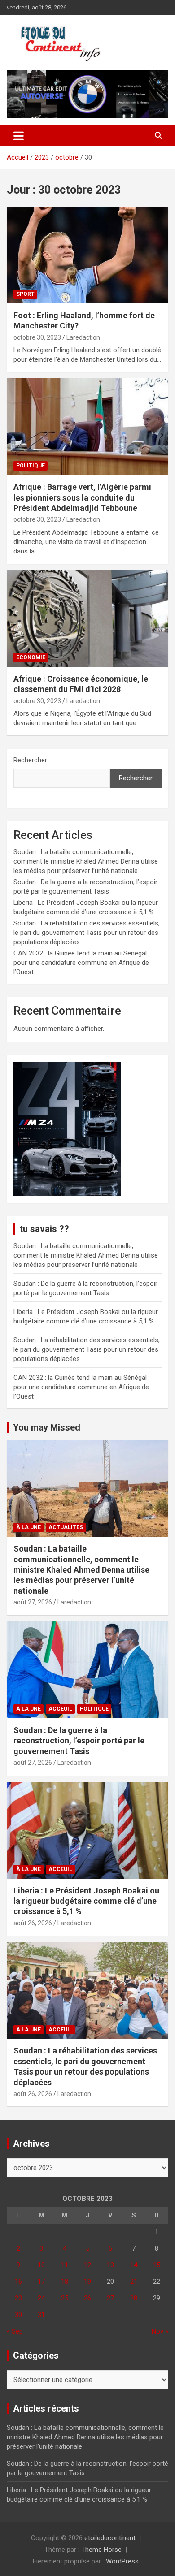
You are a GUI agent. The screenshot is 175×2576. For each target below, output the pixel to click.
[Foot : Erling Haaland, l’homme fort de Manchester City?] (87, 255)
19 (87, 2282)
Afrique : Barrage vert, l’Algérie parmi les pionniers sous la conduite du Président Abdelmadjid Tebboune (82, 497)
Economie (31, 657)
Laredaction (83, 337)
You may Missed (47, 1427)
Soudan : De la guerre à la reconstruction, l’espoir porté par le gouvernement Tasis (79, 1741)
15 (157, 2265)
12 (87, 2265)
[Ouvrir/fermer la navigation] (19, 136)
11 (65, 2265)
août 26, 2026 (33, 1923)
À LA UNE (28, 1527)
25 (65, 2298)
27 (110, 2298)
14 (134, 2265)
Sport (25, 294)
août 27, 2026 (33, 1602)
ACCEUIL (60, 1709)
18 (65, 2282)
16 (18, 2282)
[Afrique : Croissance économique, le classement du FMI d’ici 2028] (87, 618)
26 (87, 2298)
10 (41, 2265)
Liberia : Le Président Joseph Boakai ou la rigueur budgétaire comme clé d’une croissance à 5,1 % (86, 1901)
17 (41, 2282)
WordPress (122, 2561)
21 (134, 2282)
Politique (31, 466)
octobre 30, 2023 (37, 337)
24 (41, 2298)
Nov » (160, 2331)
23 (18, 2298)
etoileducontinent (110, 2538)
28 (134, 2298)
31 (41, 2315)
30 (18, 2315)
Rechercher (30, 760)
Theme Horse (101, 2550)
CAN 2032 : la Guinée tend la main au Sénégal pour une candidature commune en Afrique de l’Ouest (81, 963)
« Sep (15, 2331)
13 (110, 2265)
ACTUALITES (66, 1527)
